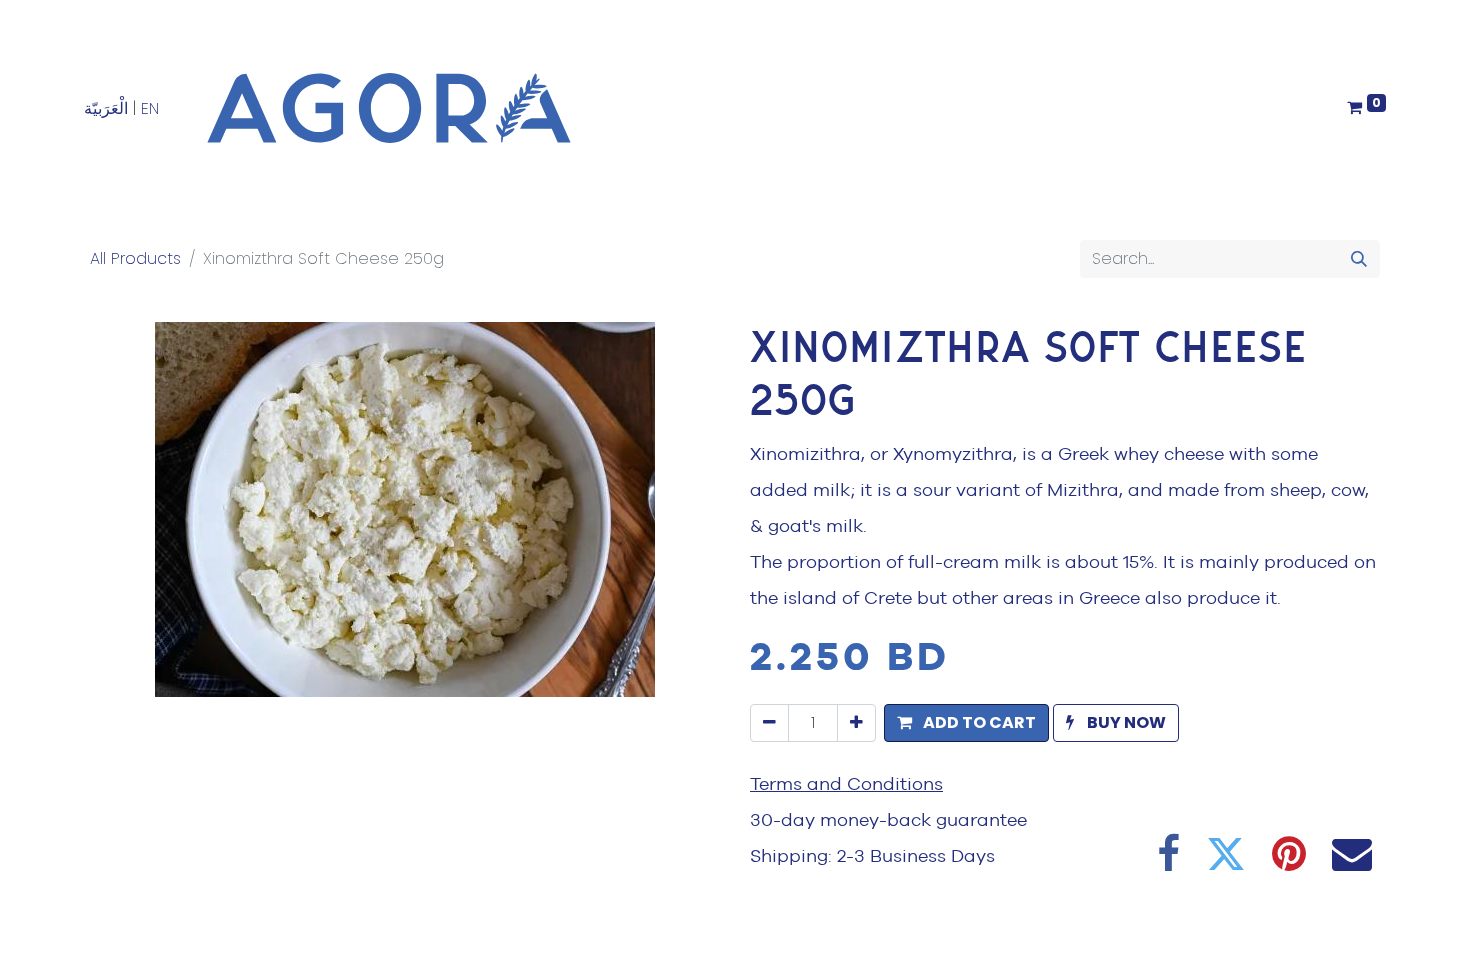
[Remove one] (769, 723)
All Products (135, 258)
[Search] (1359, 259)
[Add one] (856, 723)
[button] (966, 723)
